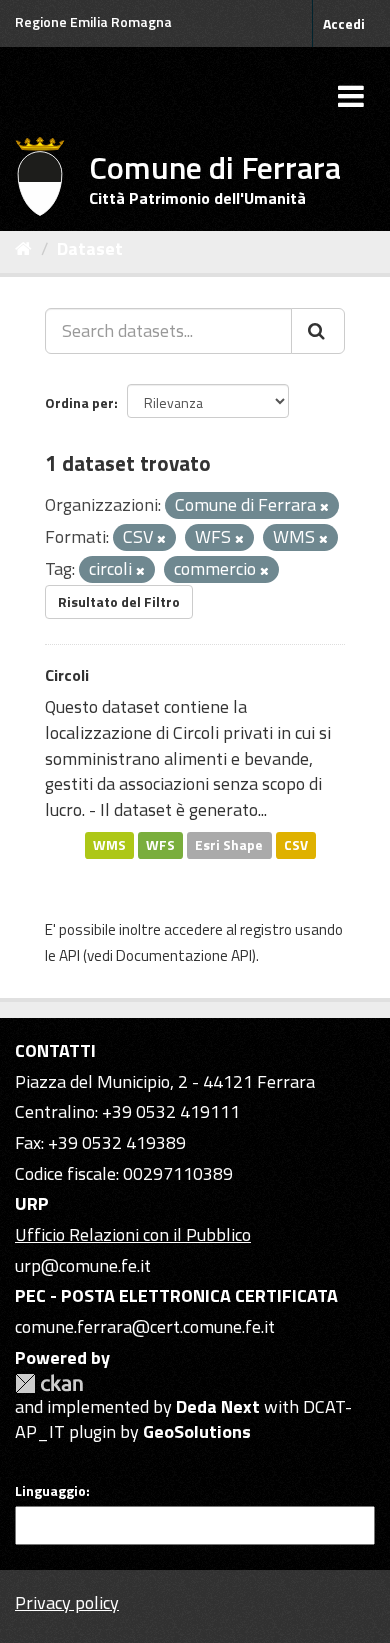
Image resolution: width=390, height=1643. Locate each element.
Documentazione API (184, 955)
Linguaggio (50, 1491)
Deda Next (218, 1406)
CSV (296, 845)
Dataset (90, 248)
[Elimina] (324, 507)
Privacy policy (67, 1602)
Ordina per (79, 402)
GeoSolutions (197, 1431)
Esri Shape (229, 845)
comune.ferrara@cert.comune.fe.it (145, 1326)
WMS (109, 845)
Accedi (344, 23)
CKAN (49, 1383)
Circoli (67, 675)
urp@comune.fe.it (83, 1265)
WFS (160, 845)
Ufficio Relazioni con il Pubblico (133, 1234)
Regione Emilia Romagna (93, 21)
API (69, 955)
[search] (318, 331)
